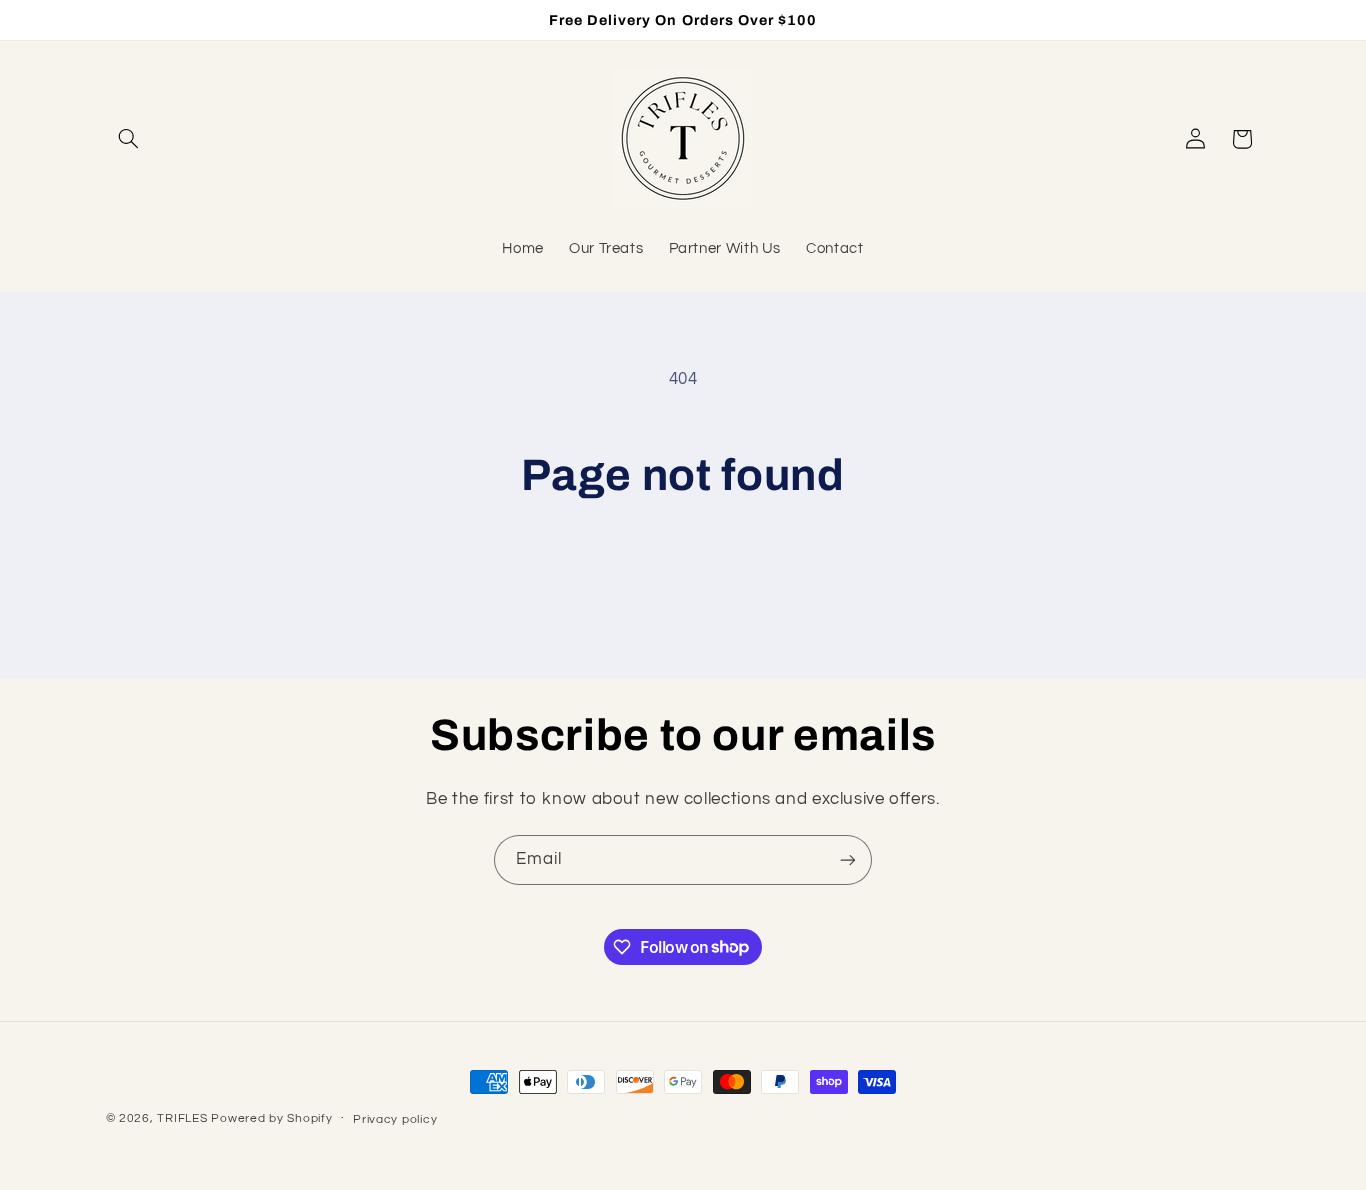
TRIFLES (182, 1118)
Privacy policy (395, 1119)
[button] (129, 139)
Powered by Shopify (271, 1118)
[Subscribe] (848, 859)
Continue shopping (683, 581)
